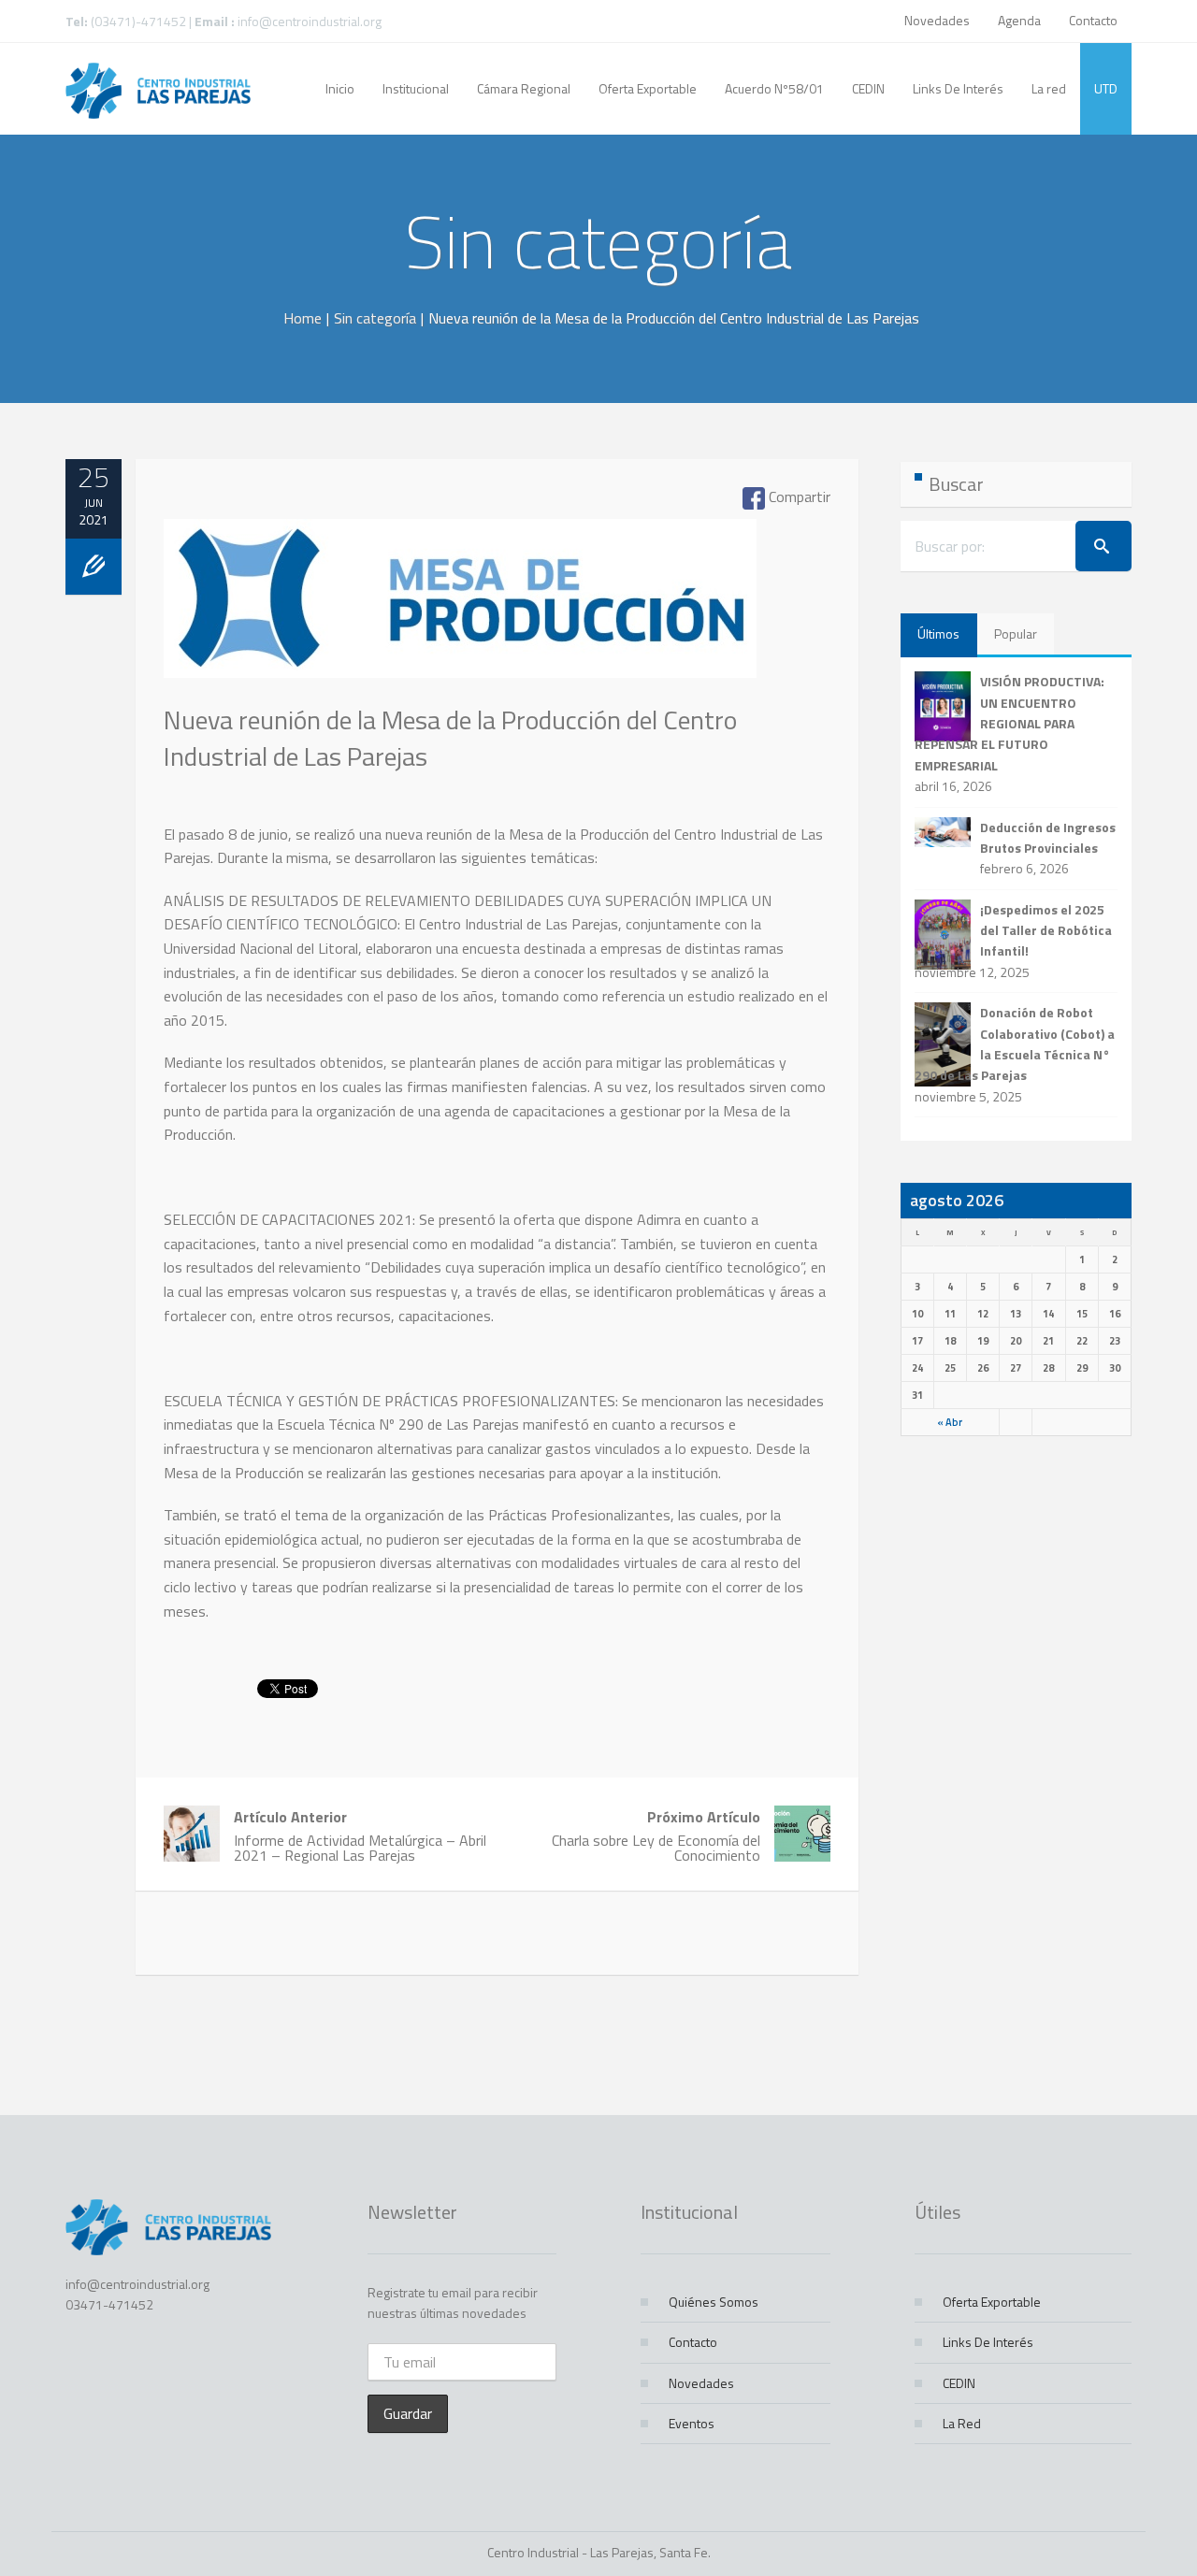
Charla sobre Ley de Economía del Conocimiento (656, 1836)
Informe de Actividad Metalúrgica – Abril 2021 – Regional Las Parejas (360, 1836)
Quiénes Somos (714, 2302)
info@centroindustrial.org (310, 21)
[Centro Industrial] (158, 89)
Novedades (937, 20)
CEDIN (959, 2383)
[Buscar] (1103, 546)
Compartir (798, 497)
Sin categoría (375, 318)
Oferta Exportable (992, 2302)
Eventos (692, 2423)
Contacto (1093, 20)
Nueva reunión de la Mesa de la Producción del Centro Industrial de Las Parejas (450, 738)
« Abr (950, 1422)
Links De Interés (988, 2342)
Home (303, 318)
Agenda (1019, 20)
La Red (962, 2423)
